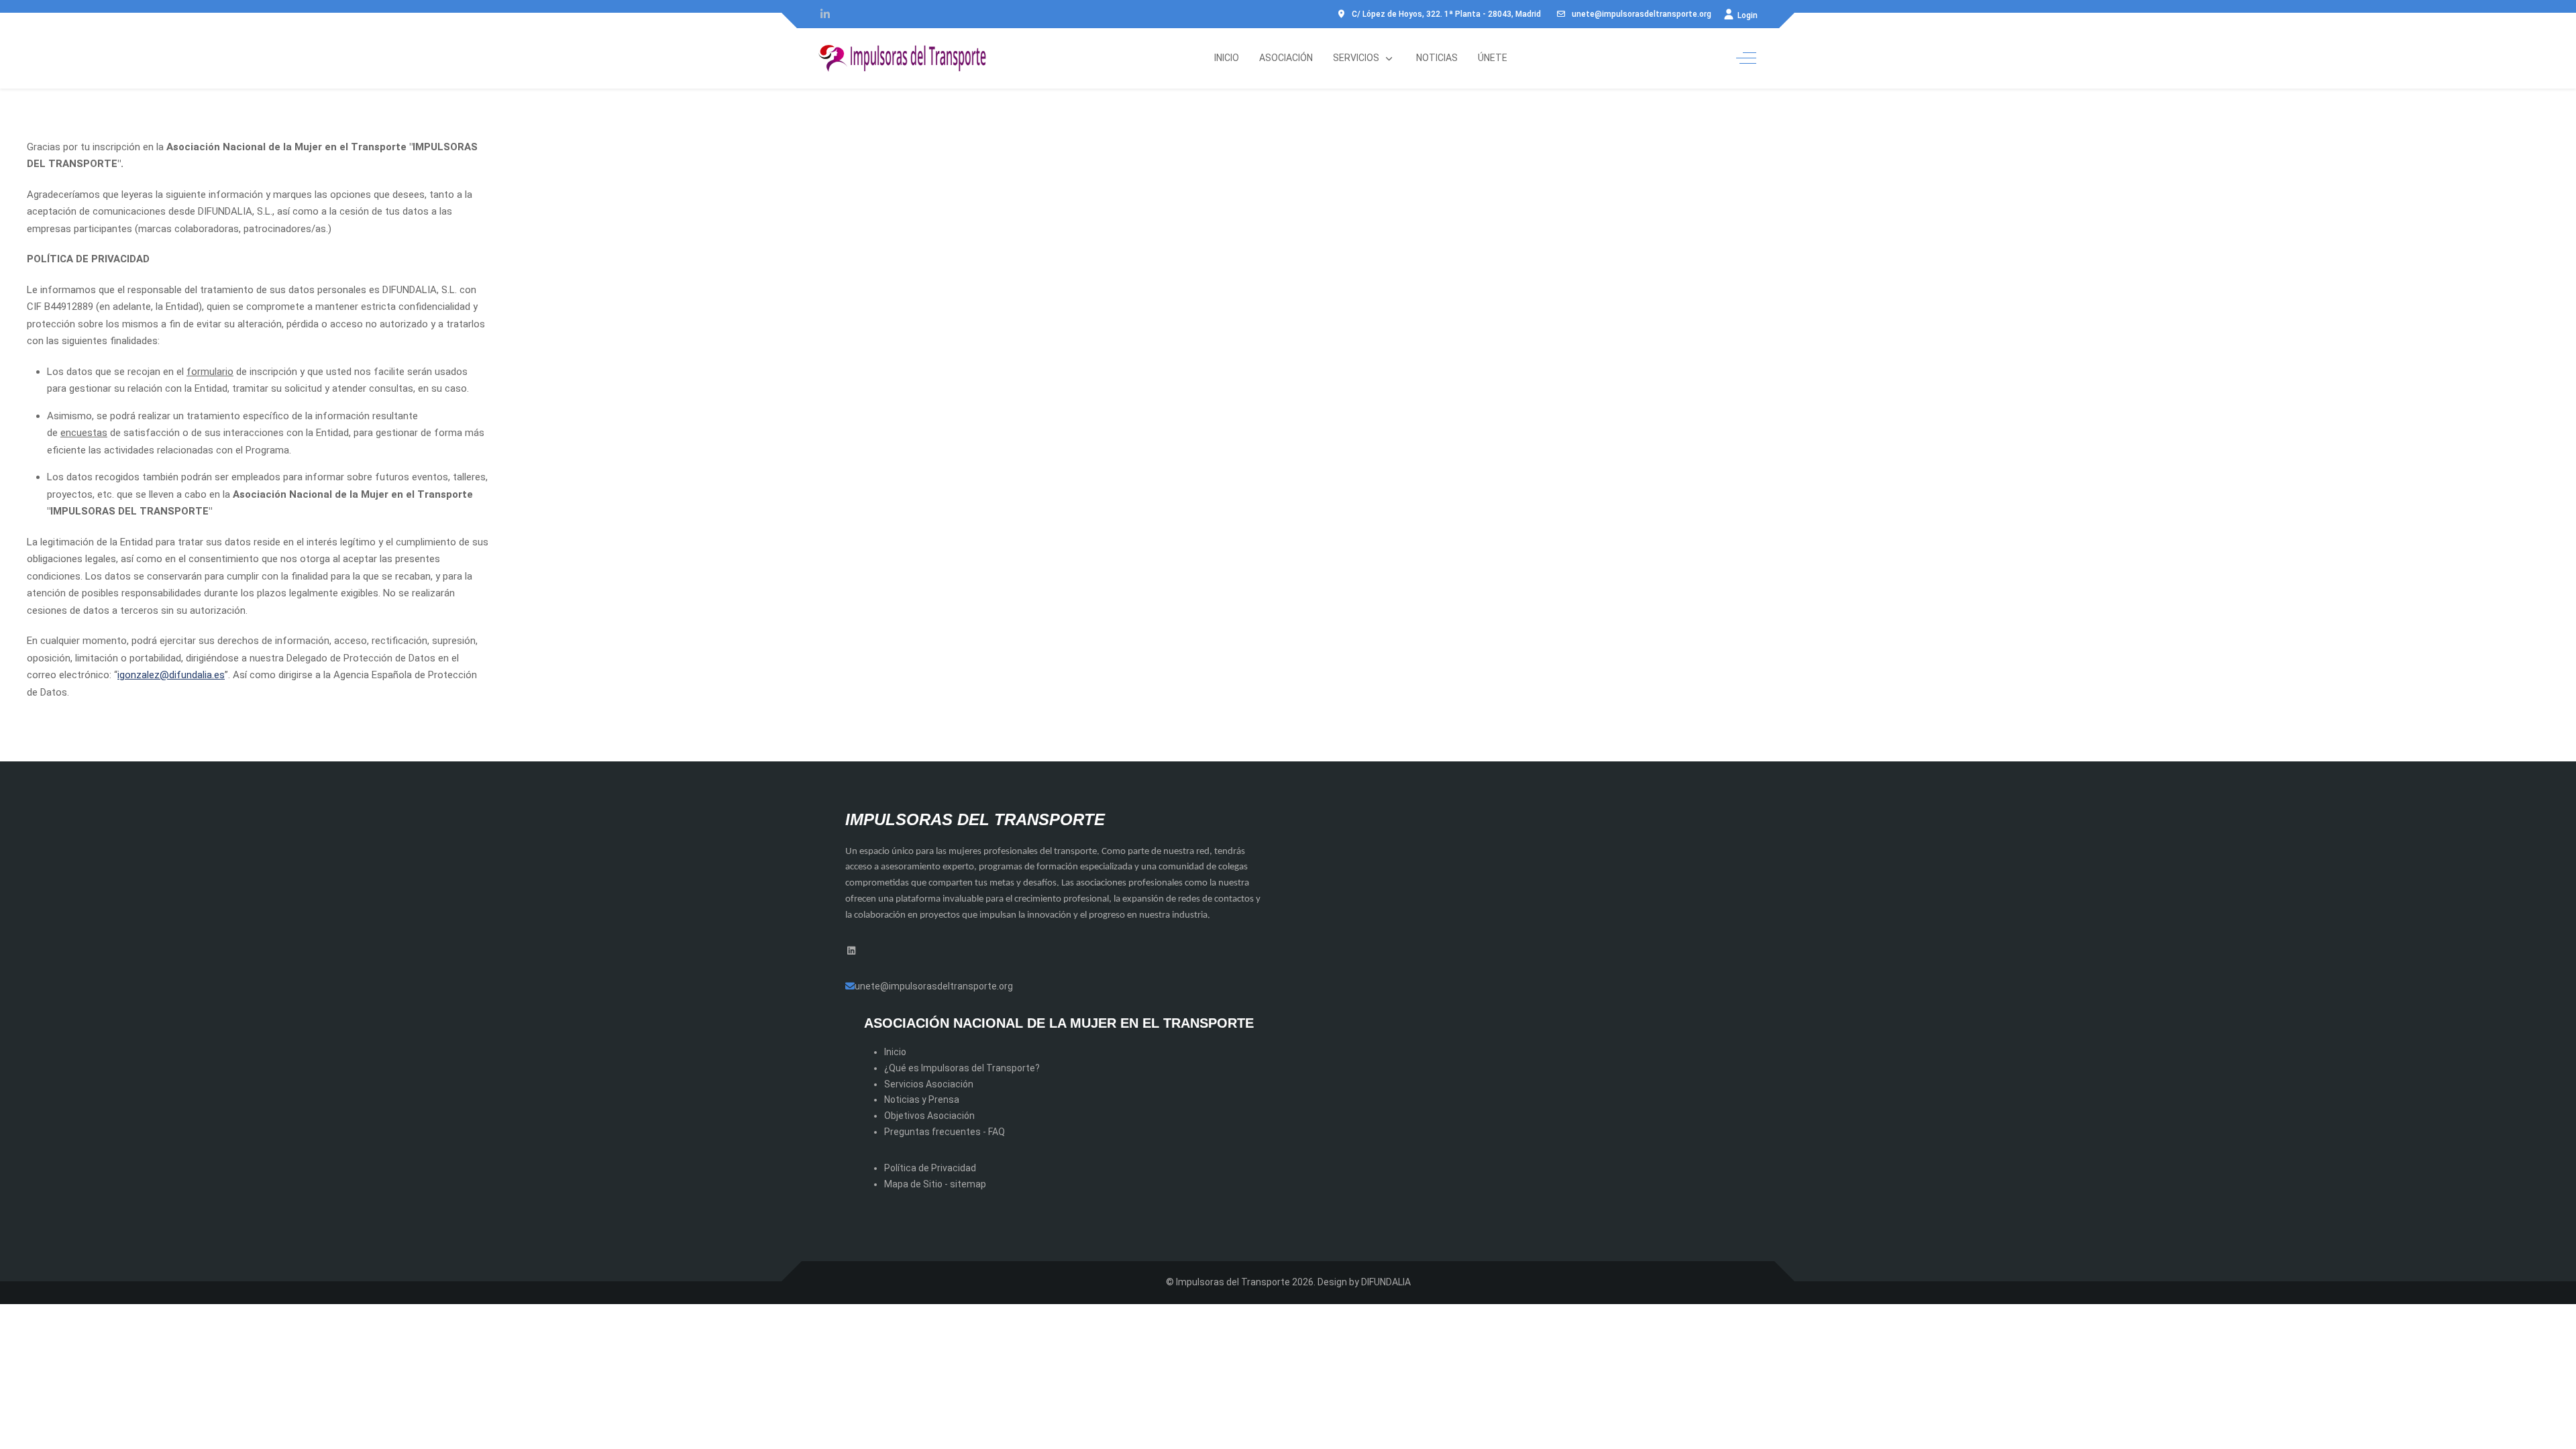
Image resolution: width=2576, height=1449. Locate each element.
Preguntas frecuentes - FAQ (945, 1132)
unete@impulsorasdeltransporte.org (1642, 14)
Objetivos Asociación (929, 1116)
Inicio (895, 1052)
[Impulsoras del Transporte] (902, 58)
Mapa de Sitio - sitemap (935, 1184)
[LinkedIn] (825, 14)
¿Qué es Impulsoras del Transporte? (962, 1068)
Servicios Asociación (929, 1084)
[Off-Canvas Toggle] (1746, 58)
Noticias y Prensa (922, 1099)
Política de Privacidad (930, 1168)
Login (1747, 15)
